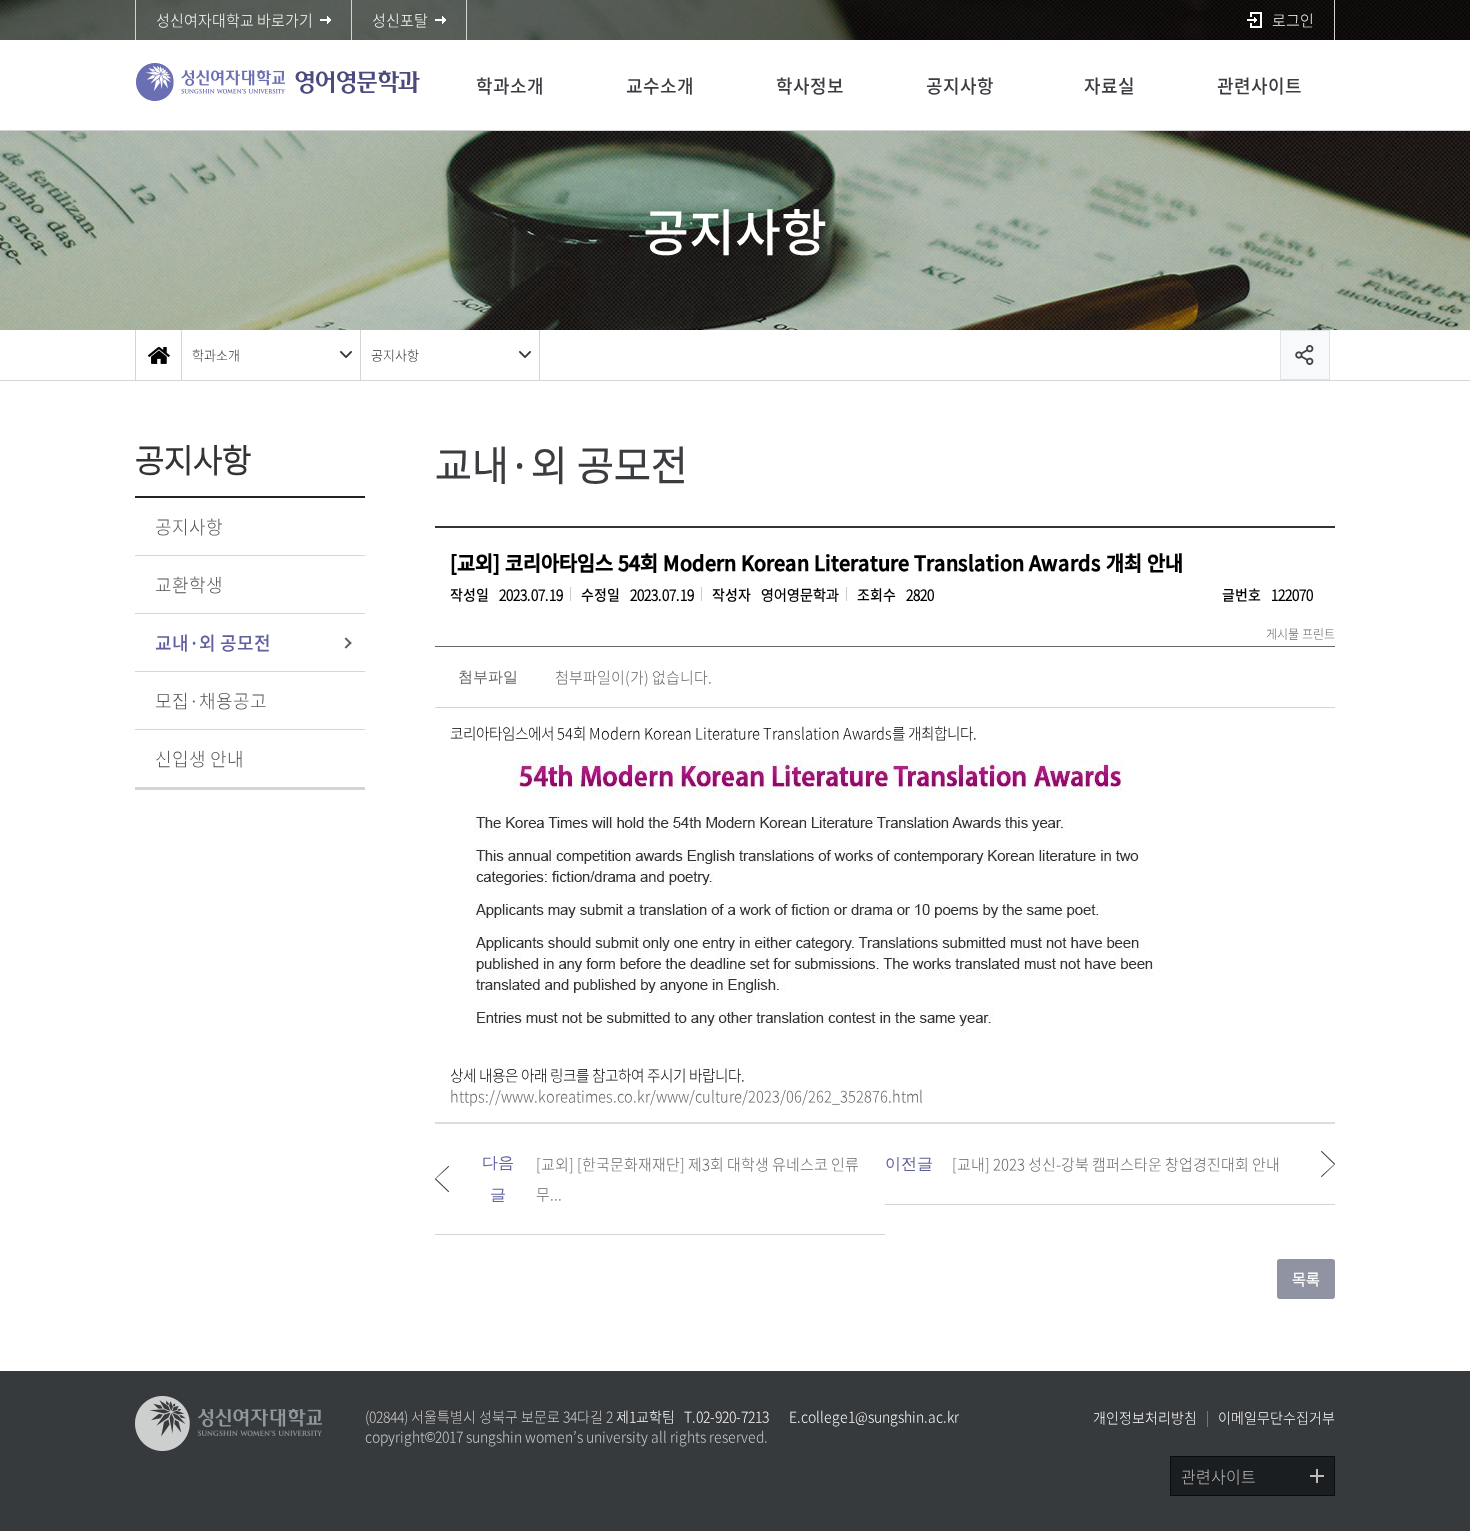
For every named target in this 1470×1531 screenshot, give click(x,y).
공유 (1305, 355)
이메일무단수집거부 (1276, 1417)
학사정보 (810, 85)
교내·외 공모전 (213, 642)
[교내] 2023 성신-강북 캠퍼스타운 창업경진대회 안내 (1116, 1164)
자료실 (1109, 85)
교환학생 (189, 584)
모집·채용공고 (211, 700)
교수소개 (660, 85)
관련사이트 (1259, 85)
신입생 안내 (199, 758)
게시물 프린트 (1300, 634)
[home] (158, 355)
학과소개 (510, 85)
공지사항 (960, 85)
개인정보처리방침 (1145, 1417)
